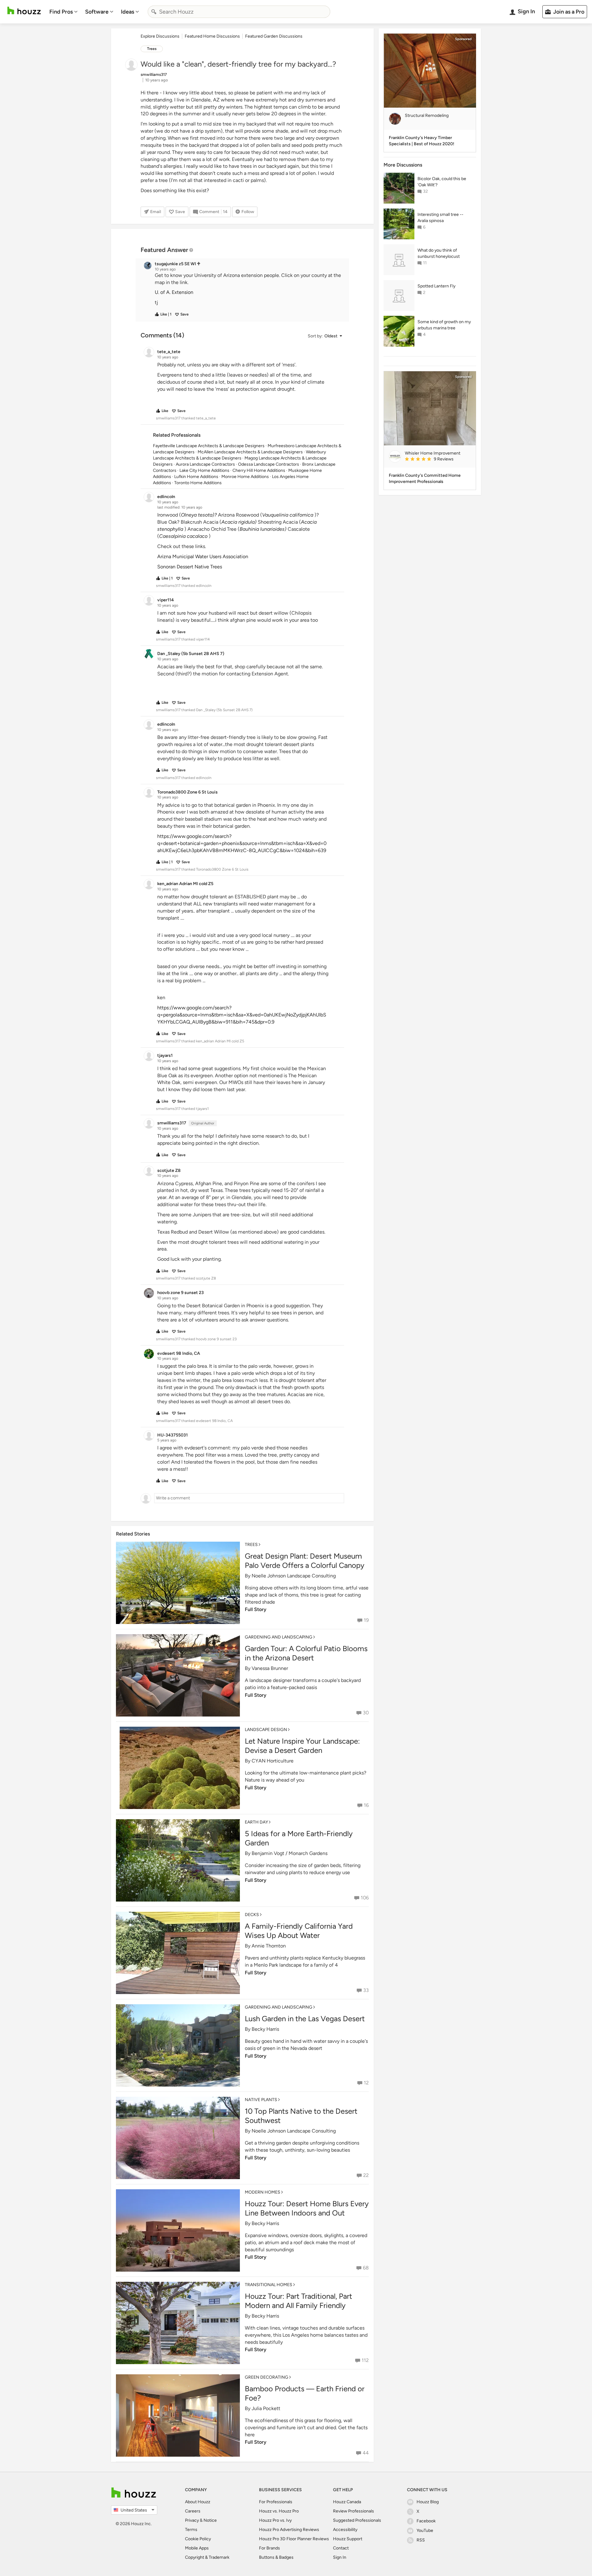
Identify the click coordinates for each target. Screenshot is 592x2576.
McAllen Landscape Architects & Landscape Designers (250, 452)
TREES (251, 1545)
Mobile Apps (197, 2548)
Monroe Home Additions (245, 477)
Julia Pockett (266, 2408)
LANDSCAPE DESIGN (266, 1730)
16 (366, 1805)
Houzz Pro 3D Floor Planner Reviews (294, 2539)
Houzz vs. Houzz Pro (279, 2511)
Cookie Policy (198, 2539)
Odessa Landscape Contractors (269, 464)
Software (97, 12)
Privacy (192, 2520)
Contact (341, 2548)
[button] (248, 289)
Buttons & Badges (276, 2557)
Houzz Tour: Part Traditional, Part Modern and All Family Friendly (298, 2301)
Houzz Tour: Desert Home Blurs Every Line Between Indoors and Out (307, 2208)
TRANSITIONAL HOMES (269, 2285)
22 (366, 2175)
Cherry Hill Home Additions (259, 470)
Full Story (256, 1609)
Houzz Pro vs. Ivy (275, 2520)
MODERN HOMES (263, 2192)
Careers (193, 2511)
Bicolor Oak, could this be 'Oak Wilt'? (442, 182)
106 (365, 1898)
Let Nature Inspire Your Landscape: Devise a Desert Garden (302, 1746)
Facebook (426, 2521)
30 (366, 1713)
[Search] (154, 12)
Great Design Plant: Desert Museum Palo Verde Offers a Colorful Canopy (305, 1561)
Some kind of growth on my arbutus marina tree (444, 325)
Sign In (340, 2557)
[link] (438, 460)
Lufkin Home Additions (196, 477)
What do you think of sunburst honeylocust (439, 253)
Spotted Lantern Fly (436, 286)
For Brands (269, 2548)
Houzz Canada (347, 2502)
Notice (210, 2520)
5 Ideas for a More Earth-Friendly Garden (299, 1838)
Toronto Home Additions (198, 483)
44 (366, 2453)
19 (366, 1620)
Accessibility (345, 2530)
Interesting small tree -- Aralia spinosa (440, 218)
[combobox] (239, 12)
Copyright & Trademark (207, 2557)
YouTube (425, 2531)
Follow (248, 212)
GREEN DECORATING (267, 2377)
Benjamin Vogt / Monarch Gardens (290, 1853)
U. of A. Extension (174, 292)
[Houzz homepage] (24, 11)
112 (365, 2360)
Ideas (127, 12)
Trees (152, 49)
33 (366, 1990)
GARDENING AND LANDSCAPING (279, 1637)
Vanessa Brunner (270, 1668)
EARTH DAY (256, 1822)
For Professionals (276, 2502)
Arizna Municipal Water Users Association (203, 556)
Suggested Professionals (357, 2520)
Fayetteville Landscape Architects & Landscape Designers (209, 446)
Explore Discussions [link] (160, 36)
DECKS (252, 1915)
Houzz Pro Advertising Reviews (289, 2530)
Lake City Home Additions (204, 470)
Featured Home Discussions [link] (212, 36)
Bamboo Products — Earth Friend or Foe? (305, 2393)
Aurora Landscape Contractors (205, 464)
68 (366, 2268)
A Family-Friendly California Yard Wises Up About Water (299, 1931)
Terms (191, 2530)
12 (366, 2083)
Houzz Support (348, 2539)
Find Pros (61, 12)
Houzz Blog (428, 2502)
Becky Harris (265, 2029)
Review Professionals (354, 2511)
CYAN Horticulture (273, 1761)
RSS (421, 2540)
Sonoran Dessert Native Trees (190, 567)
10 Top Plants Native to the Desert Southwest (301, 2116)
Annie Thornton (269, 1946)
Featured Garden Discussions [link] (274, 36)
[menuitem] (64, 12)
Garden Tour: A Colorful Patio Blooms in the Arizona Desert (306, 1653)
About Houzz (198, 2502)
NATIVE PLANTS (261, 2100)
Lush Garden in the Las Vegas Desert (305, 2019)
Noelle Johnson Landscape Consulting (294, 1576)
